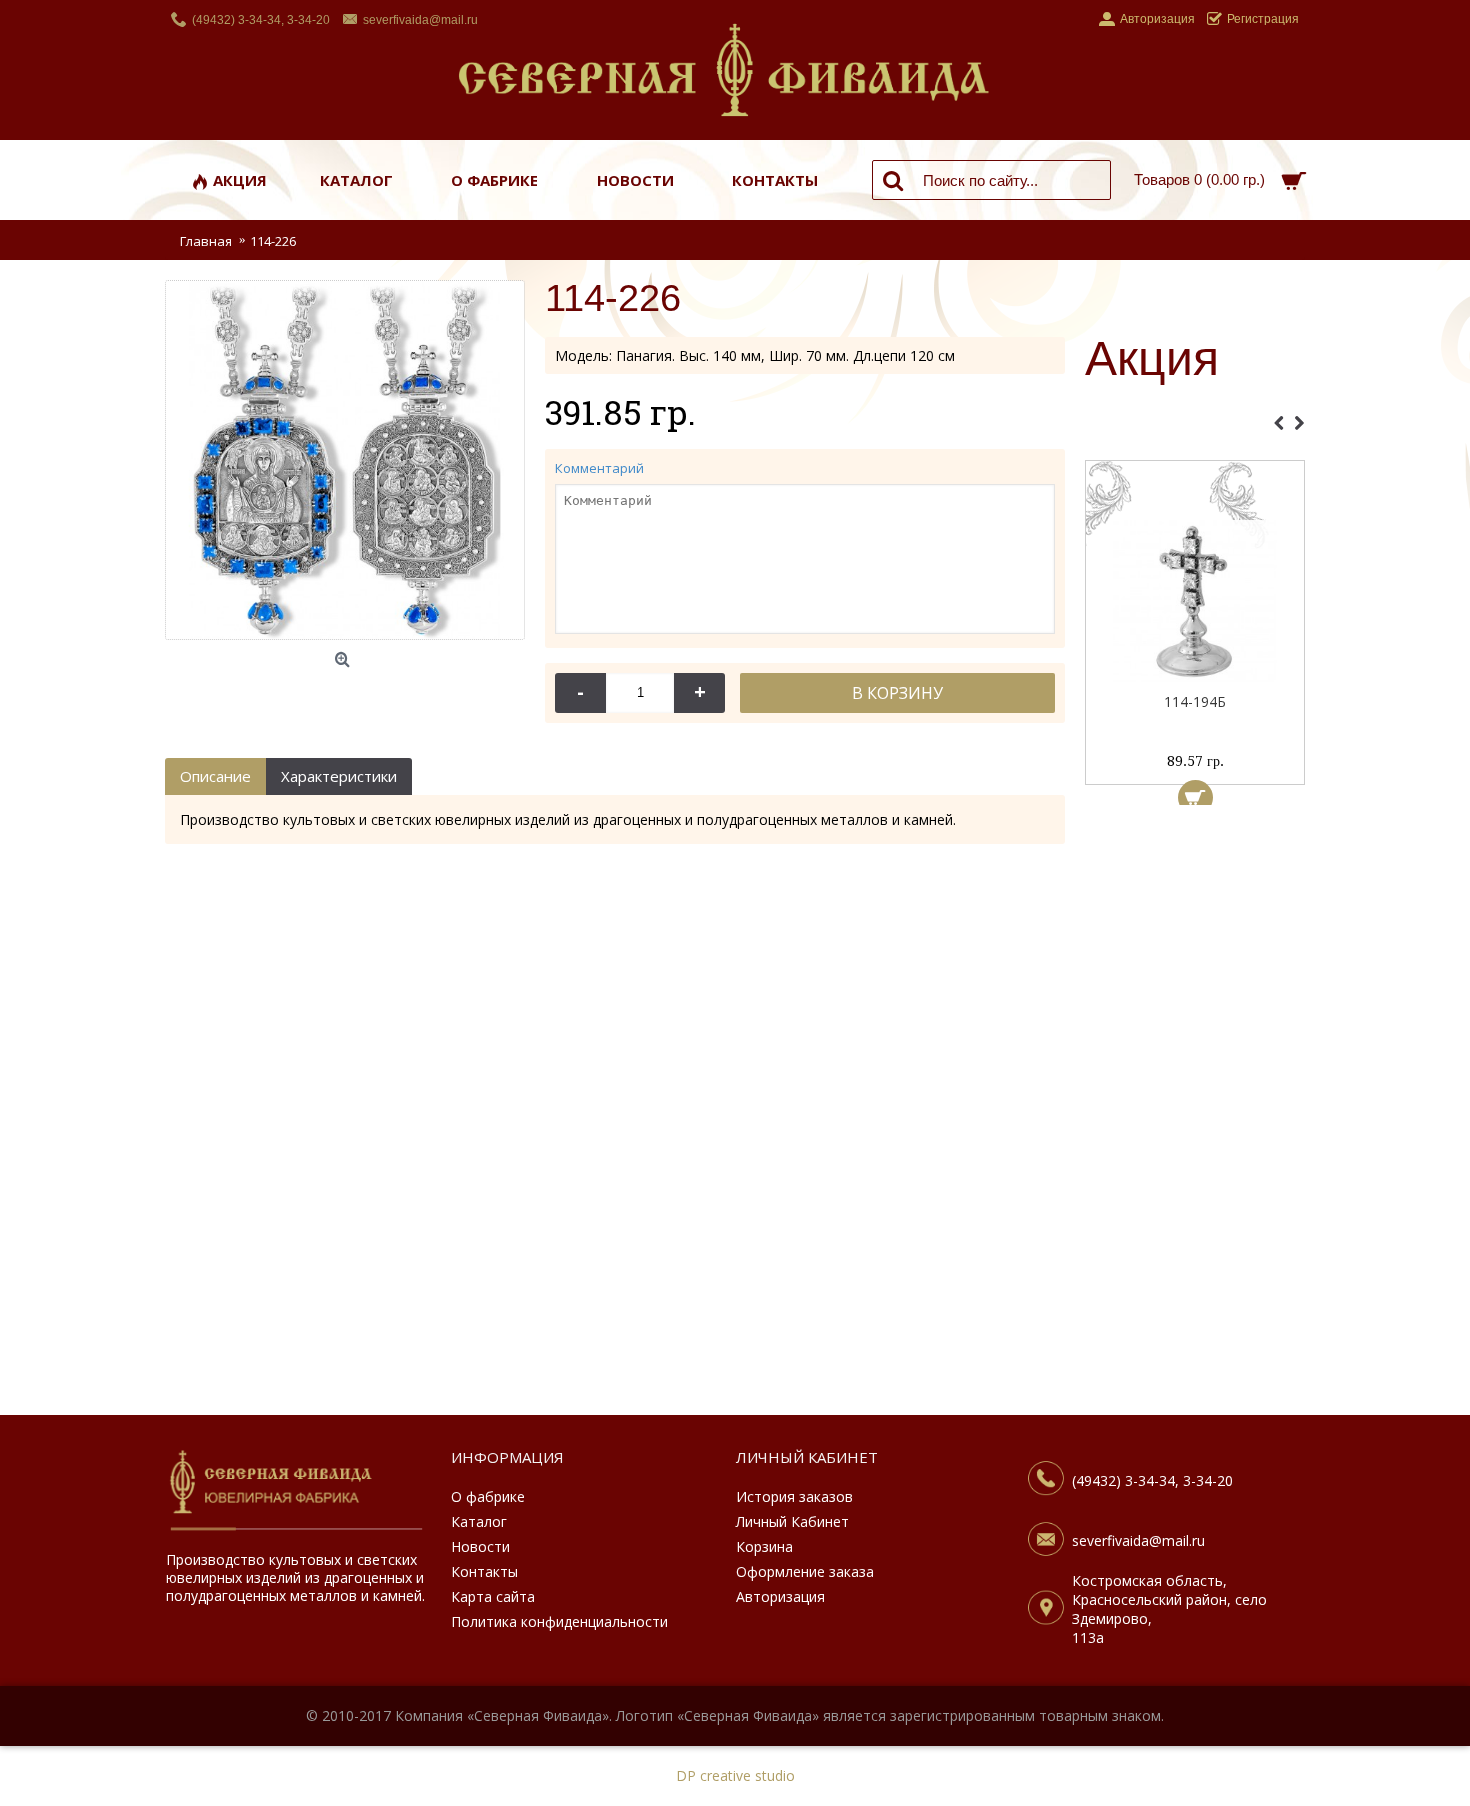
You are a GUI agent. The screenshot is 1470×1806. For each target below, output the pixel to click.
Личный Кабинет (792, 1521)
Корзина (764, 1546)
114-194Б (1195, 701)
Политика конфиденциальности (559, 1621)
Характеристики (339, 776)
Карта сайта (493, 1596)
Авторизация (780, 1596)
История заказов (794, 1496)
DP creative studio (735, 1775)
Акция (1152, 360)
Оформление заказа (805, 1571)
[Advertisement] (1195, 1115)
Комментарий (599, 468)
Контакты (484, 1571)
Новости (480, 1546)
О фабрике (488, 1496)
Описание (215, 776)
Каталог (479, 1521)
